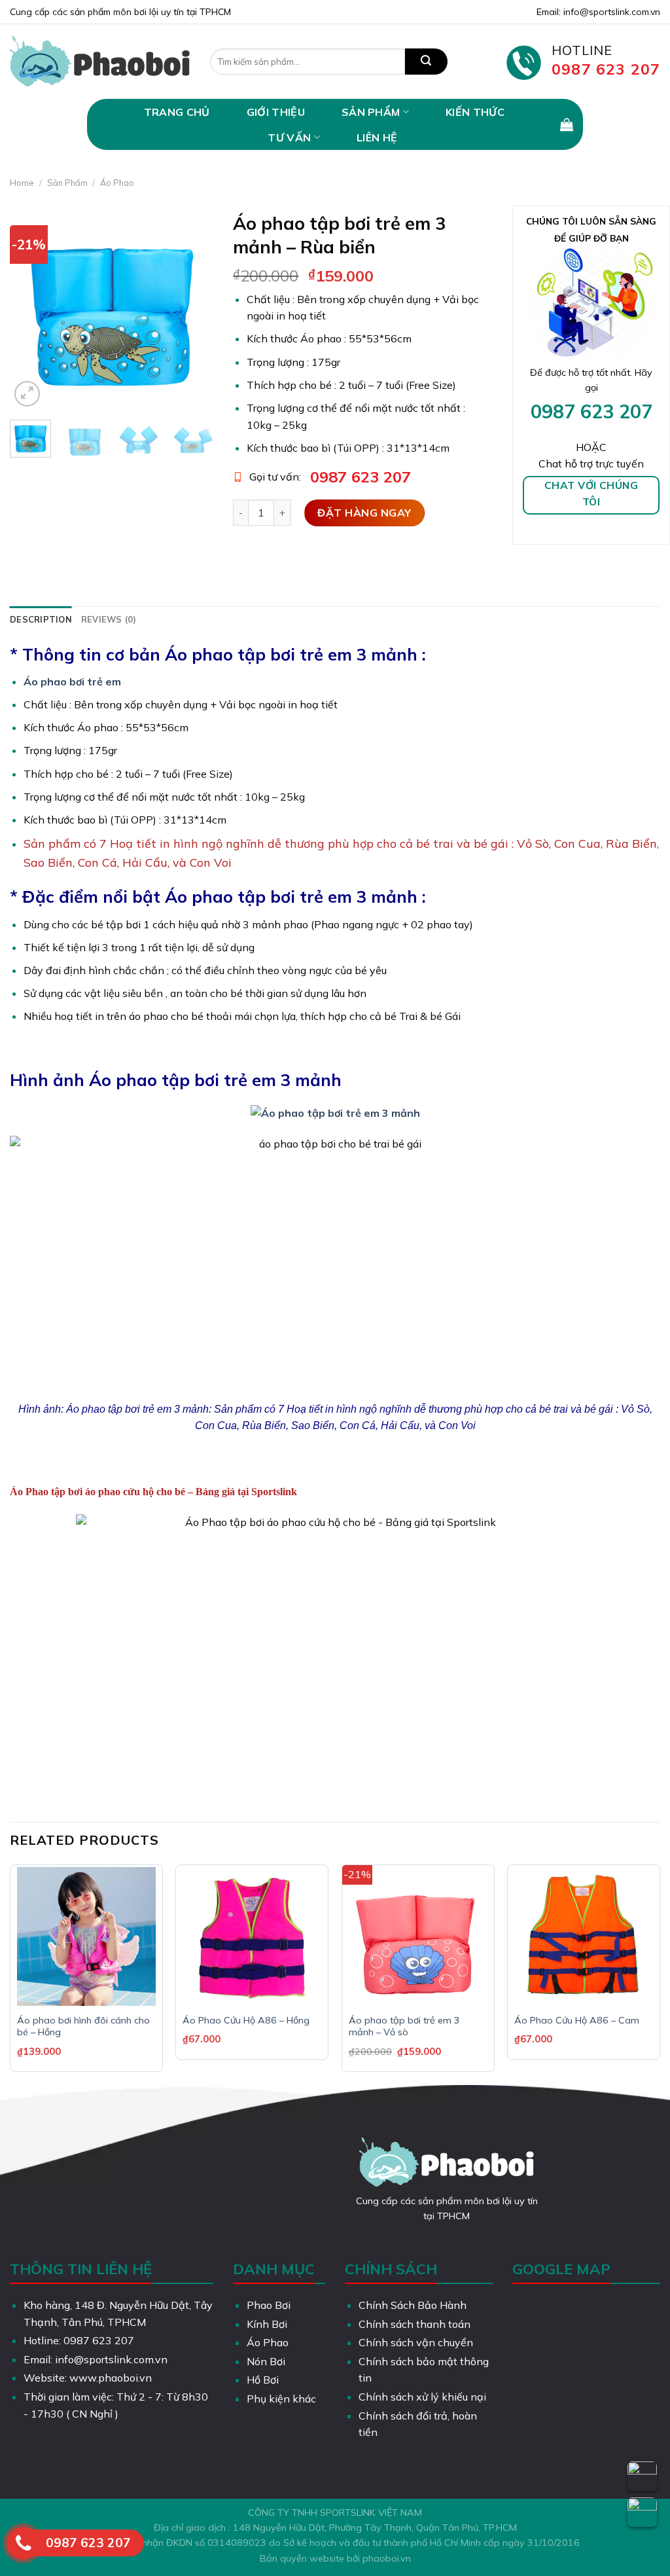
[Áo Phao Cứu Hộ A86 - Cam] (584, 1936)
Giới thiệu (276, 112)
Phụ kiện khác (281, 2399)
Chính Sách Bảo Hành (413, 2305)
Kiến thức (475, 112)
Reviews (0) (109, 619)
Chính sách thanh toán (414, 2324)
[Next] (193, 308)
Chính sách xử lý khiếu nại (422, 2397)
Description (41, 619)
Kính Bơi (267, 2324)
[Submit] (426, 62)
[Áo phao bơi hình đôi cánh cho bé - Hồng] (86, 1936)
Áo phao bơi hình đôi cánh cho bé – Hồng (83, 2026)
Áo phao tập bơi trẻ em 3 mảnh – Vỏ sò (404, 2026)
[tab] (41, 619)
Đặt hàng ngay (364, 513)
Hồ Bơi (263, 2380)
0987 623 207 (361, 477)
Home (22, 183)
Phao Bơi (269, 2305)
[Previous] (30, 308)
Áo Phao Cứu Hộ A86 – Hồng (246, 2020)
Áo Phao (117, 183)
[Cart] (567, 124)
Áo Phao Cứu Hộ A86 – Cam (577, 2020)
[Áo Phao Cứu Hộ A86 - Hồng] (252, 1936)
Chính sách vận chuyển (416, 2342)
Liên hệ (377, 137)
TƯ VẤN (289, 137)
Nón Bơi (266, 2361)
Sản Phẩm (371, 112)
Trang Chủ (177, 112)
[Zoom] (27, 394)
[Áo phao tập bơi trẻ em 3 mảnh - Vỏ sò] (418, 1936)
